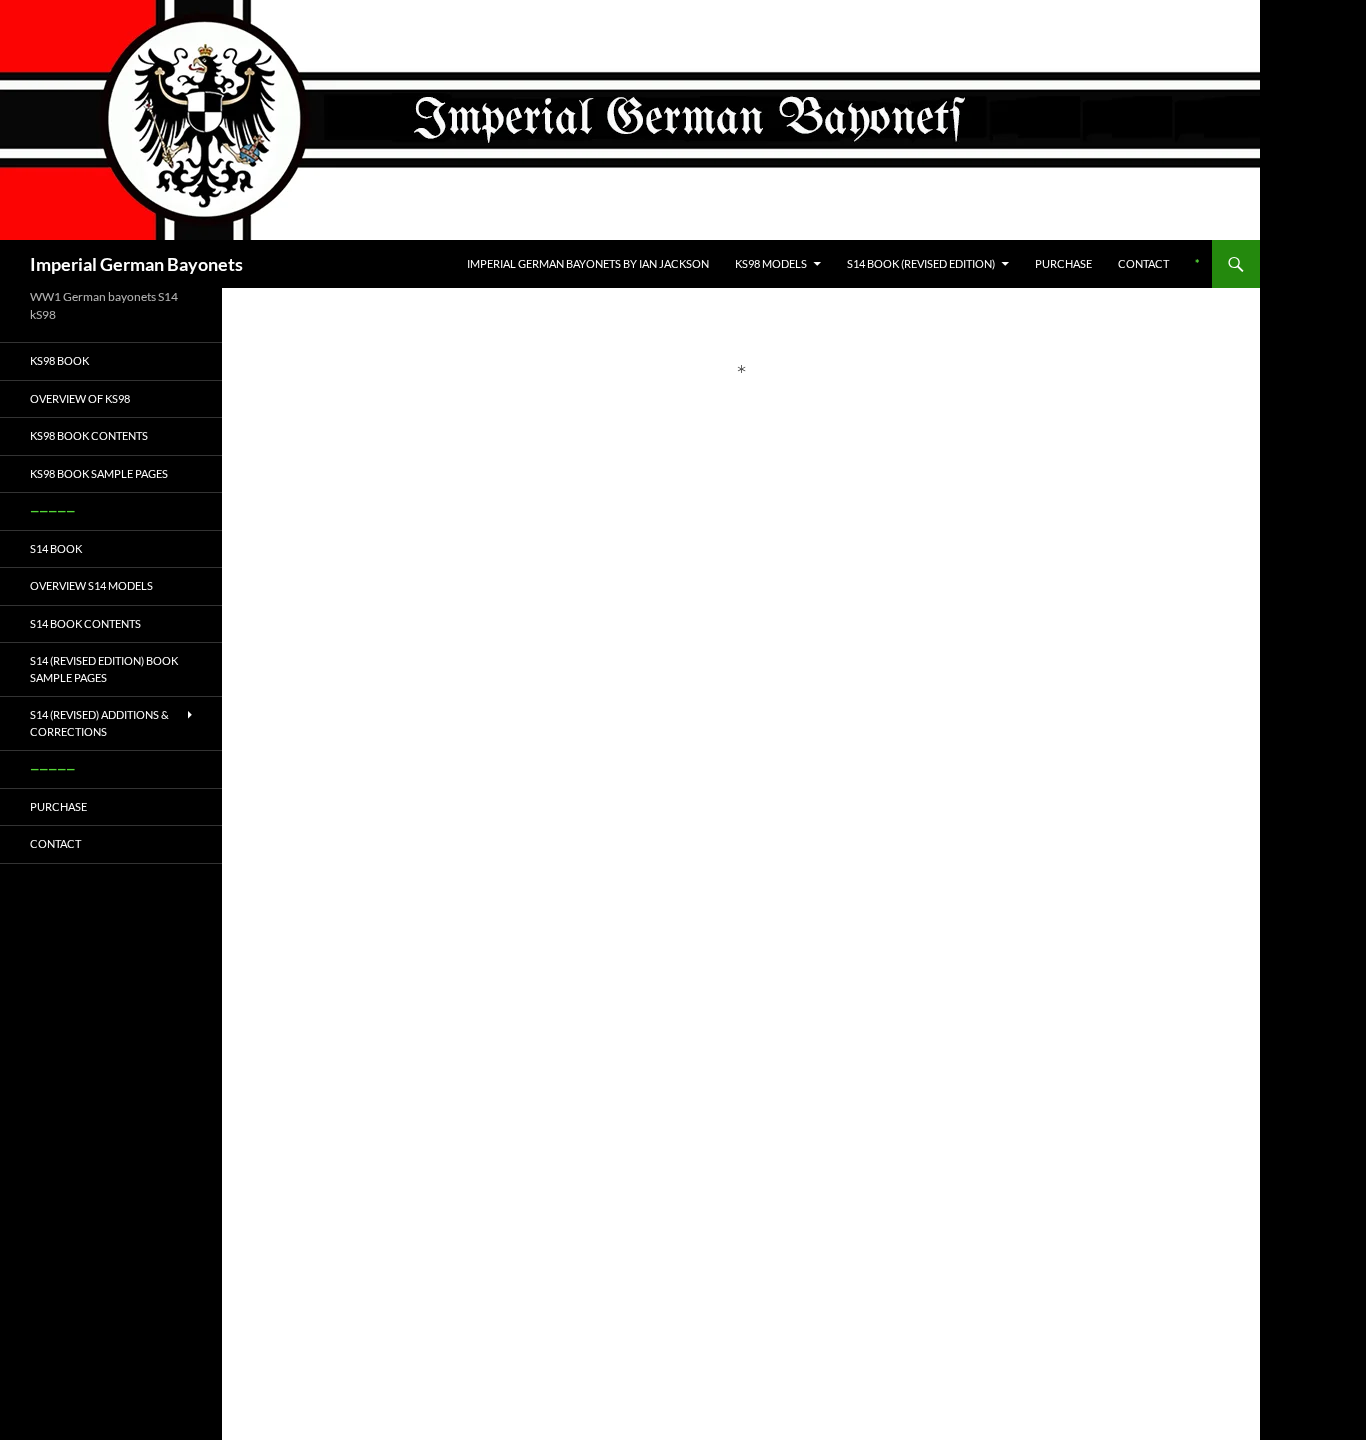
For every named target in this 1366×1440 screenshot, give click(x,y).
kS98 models (771, 263)
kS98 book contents (89, 435)
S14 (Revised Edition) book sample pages (104, 669)
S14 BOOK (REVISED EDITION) (921, 263)
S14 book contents (85, 623)
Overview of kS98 (80, 398)
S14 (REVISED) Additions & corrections (99, 723)
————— (52, 510)
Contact (1143, 263)
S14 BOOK (56, 548)
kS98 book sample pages (99, 473)
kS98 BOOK (59, 360)
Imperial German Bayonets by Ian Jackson (588, 263)
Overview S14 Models (91, 585)
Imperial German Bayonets (136, 264)
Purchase (1063, 263)
